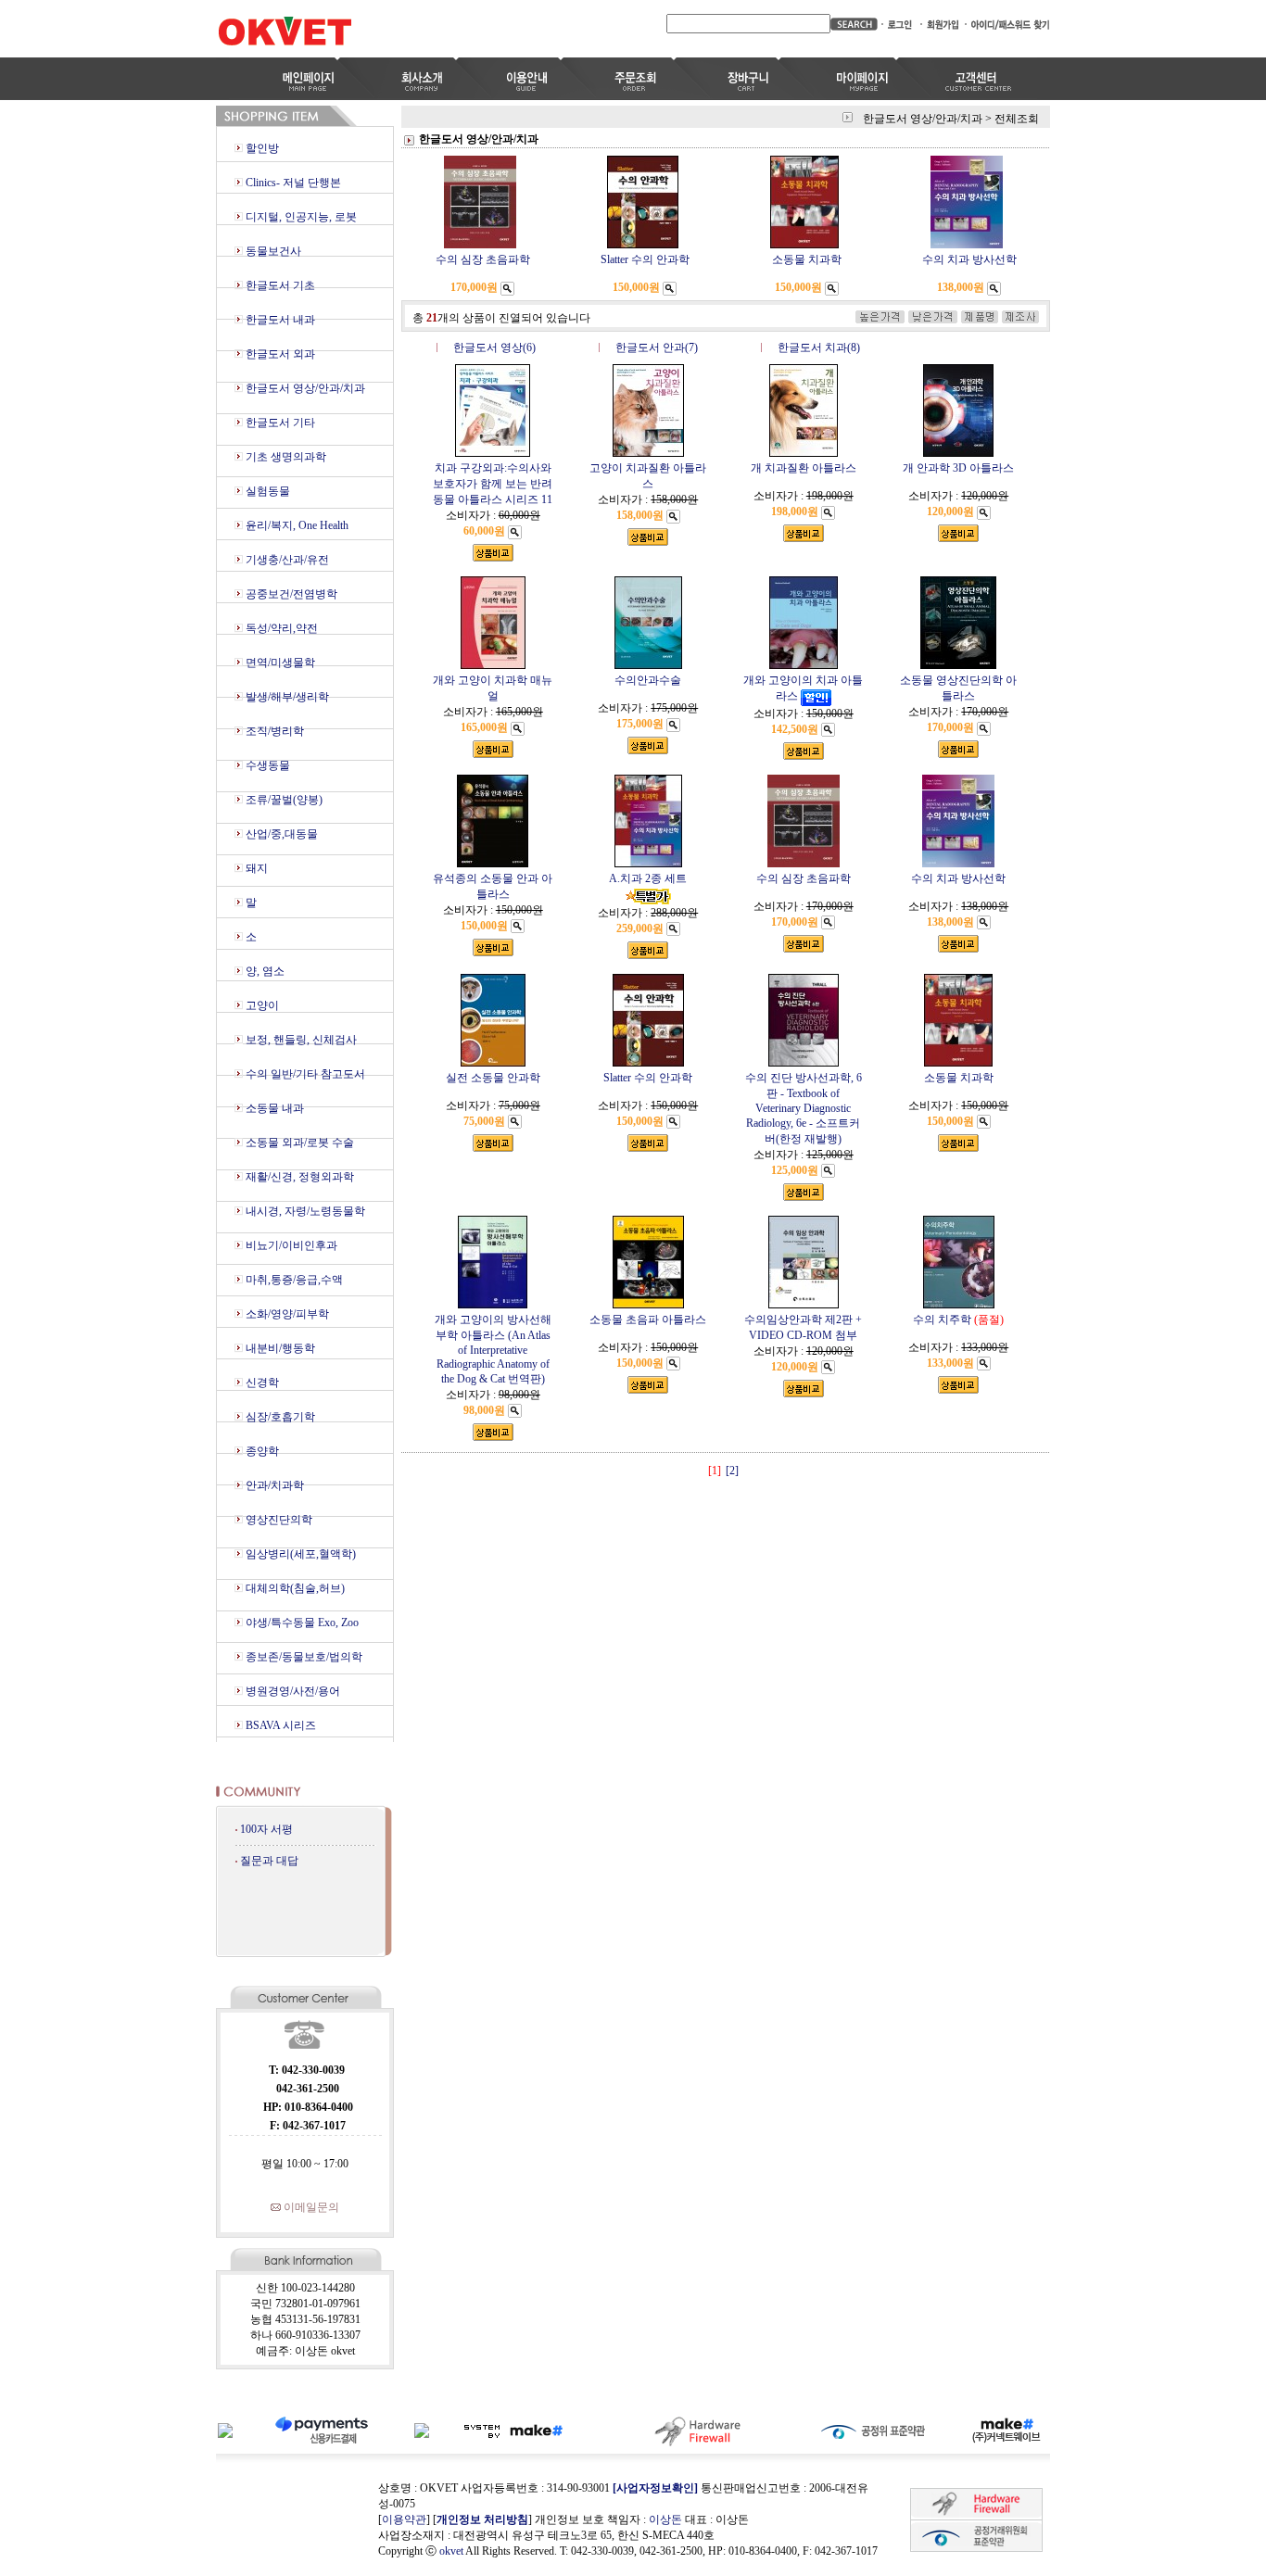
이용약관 (404, 2519)
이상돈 (665, 2519)
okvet (451, 2551)
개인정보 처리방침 (482, 2519)
